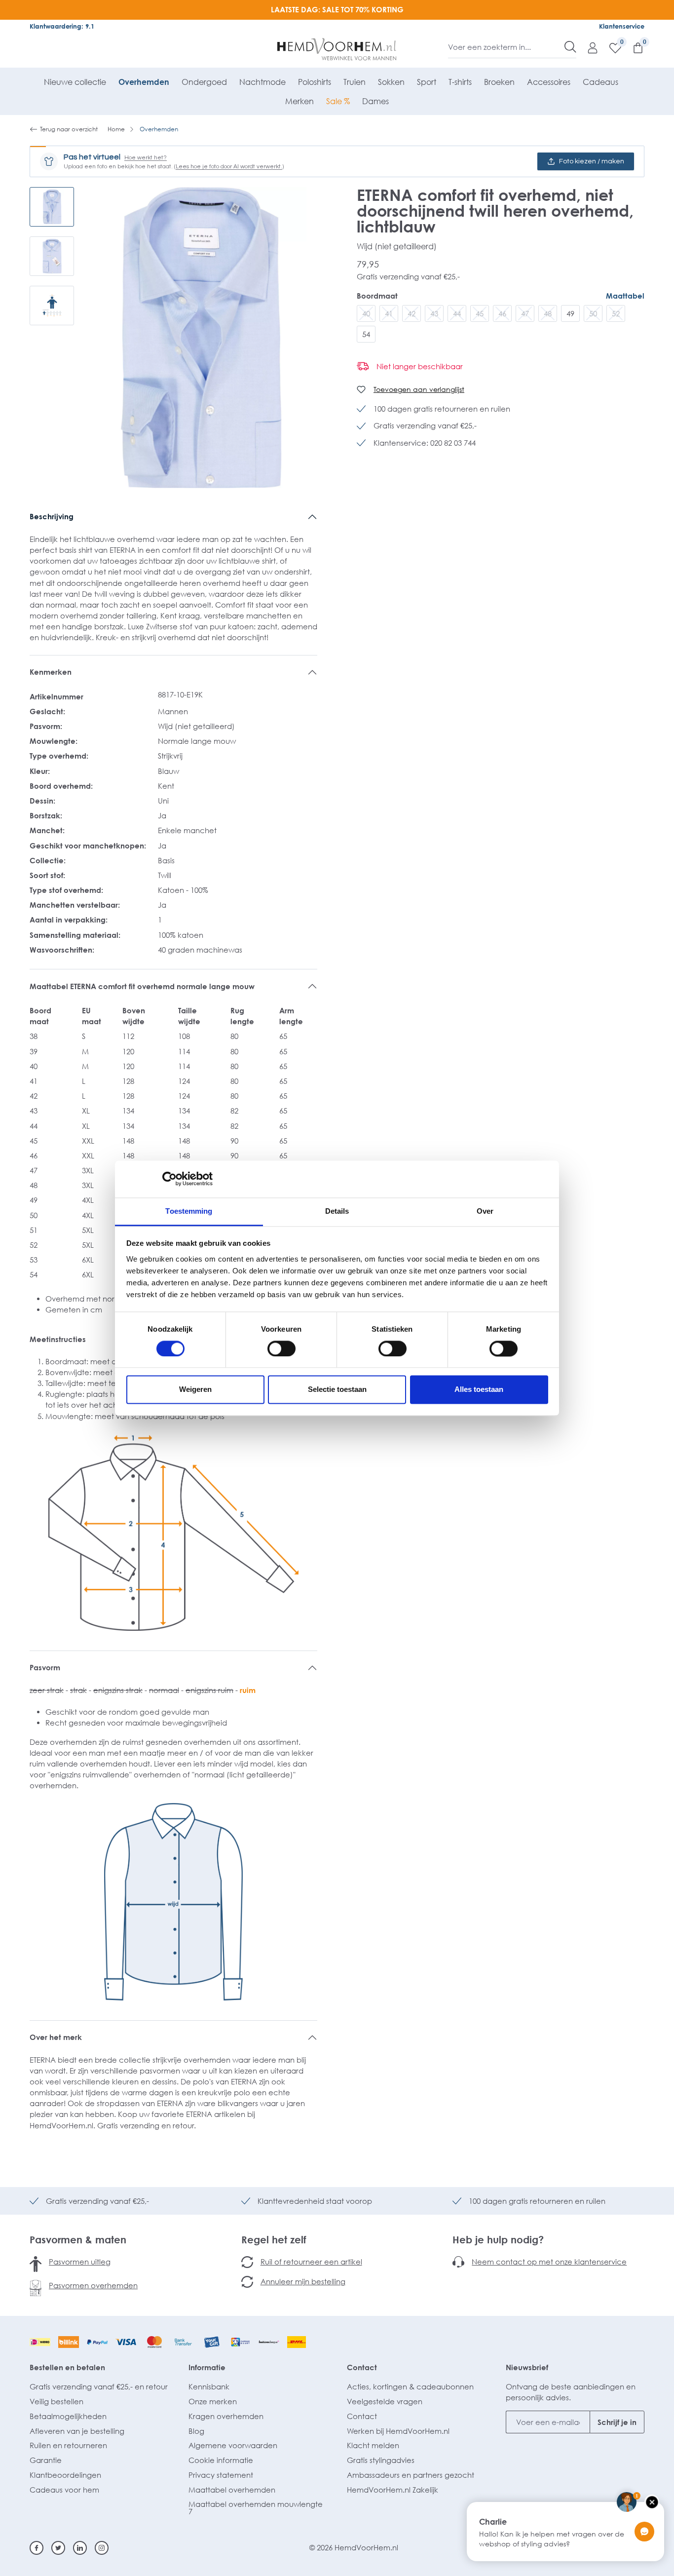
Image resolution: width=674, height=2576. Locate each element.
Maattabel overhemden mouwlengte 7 (256, 2508)
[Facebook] (37, 2548)
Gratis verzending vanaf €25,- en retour (99, 2386)
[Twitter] (58, 2548)
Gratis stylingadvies (381, 2460)
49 (570, 313)
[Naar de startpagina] (337, 49)
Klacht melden (373, 2445)
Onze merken (213, 2401)
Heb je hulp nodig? (498, 2239)
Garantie (46, 2460)
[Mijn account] (588, 47)
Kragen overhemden (226, 2416)
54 (366, 334)
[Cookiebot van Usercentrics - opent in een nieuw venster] (169, 1179)
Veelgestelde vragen (385, 2401)
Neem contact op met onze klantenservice (549, 2262)
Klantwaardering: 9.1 (62, 26)
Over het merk (56, 2037)
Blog (196, 2431)
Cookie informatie (221, 2460)
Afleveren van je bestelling (77, 2431)
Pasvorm (45, 1667)
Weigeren (195, 1390)
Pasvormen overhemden (93, 2285)
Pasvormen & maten (78, 2239)
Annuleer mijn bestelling (303, 2281)
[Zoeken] (570, 47)
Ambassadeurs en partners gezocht (411, 2475)
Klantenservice (622, 26)
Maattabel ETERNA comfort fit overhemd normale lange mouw (142, 986)
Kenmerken (51, 672)
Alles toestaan (479, 1390)
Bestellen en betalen (67, 2367)
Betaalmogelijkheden (68, 2416)
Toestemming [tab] (189, 1211)
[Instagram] (102, 2548)
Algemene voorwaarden (233, 2445)
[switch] (281, 1348)
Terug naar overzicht (69, 129)
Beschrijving (52, 516)
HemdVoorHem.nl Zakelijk (393, 2490)
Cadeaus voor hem (64, 2490)
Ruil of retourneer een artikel (311, 2262)
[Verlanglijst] (610, 47)
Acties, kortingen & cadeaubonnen (410, 2386)
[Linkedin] (80, 2548)
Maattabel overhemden (232, 2490)
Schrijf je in (617, 2422)
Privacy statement (221, 2475)
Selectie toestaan (337, 1390)
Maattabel (625, 296)
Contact (362, 2367)
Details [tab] (337, 1211)
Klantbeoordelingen (65, 2475)
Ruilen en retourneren (68, 2445)
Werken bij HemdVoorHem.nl (398, 2431)
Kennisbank (209, 2386)
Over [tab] (485, 1211)
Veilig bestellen (56, 2401)
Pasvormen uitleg (80, 2262)
